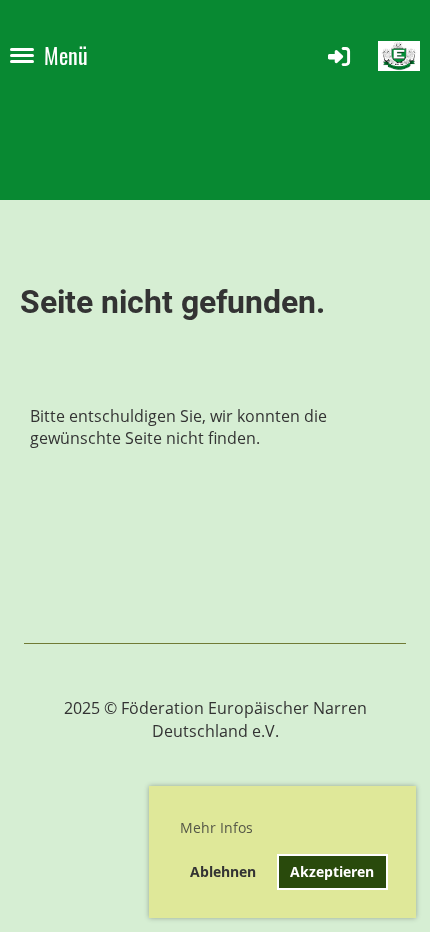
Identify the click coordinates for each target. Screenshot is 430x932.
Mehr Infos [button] (216, 827)
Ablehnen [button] (223, 871)
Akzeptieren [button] (332, 871)
